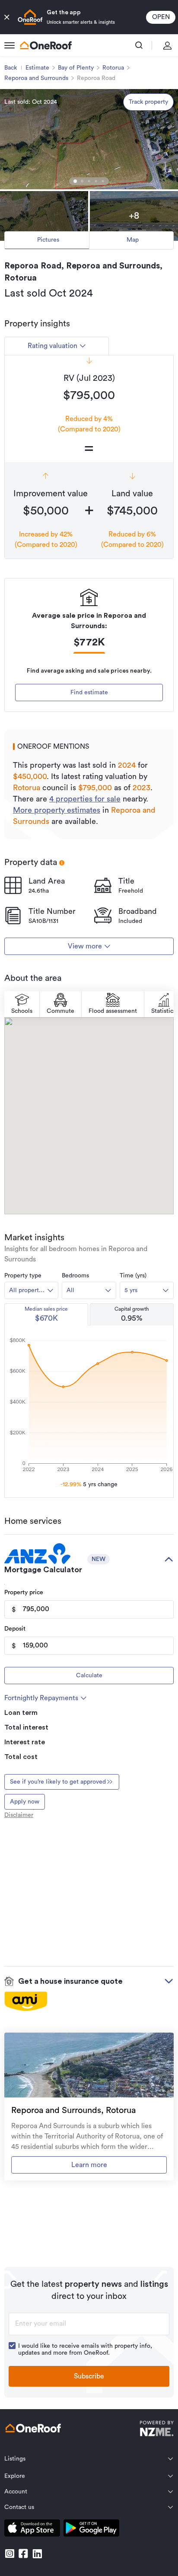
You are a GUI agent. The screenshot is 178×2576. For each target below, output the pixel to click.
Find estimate (89, 693)
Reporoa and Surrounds (36, 78)
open (161, 17)
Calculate (89, 1676)
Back (11, 68)
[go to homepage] (46, 45)
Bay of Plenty (76, 68)
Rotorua (113, 68)
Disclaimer (19, 1815)
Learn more (89, 2165)
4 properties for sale (85, 799)
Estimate (37, 68)
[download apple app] (32, 2530)
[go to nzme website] (157, 2430)
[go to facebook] (23, 2554)
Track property (148, 102)
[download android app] (91, 2530)
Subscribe (89, 2376)
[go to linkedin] (37, 2554)
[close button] (7, 17)
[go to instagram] (10, 2554)
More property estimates (57, 810)
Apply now (25, 1802)
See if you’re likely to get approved (58, 1782)
